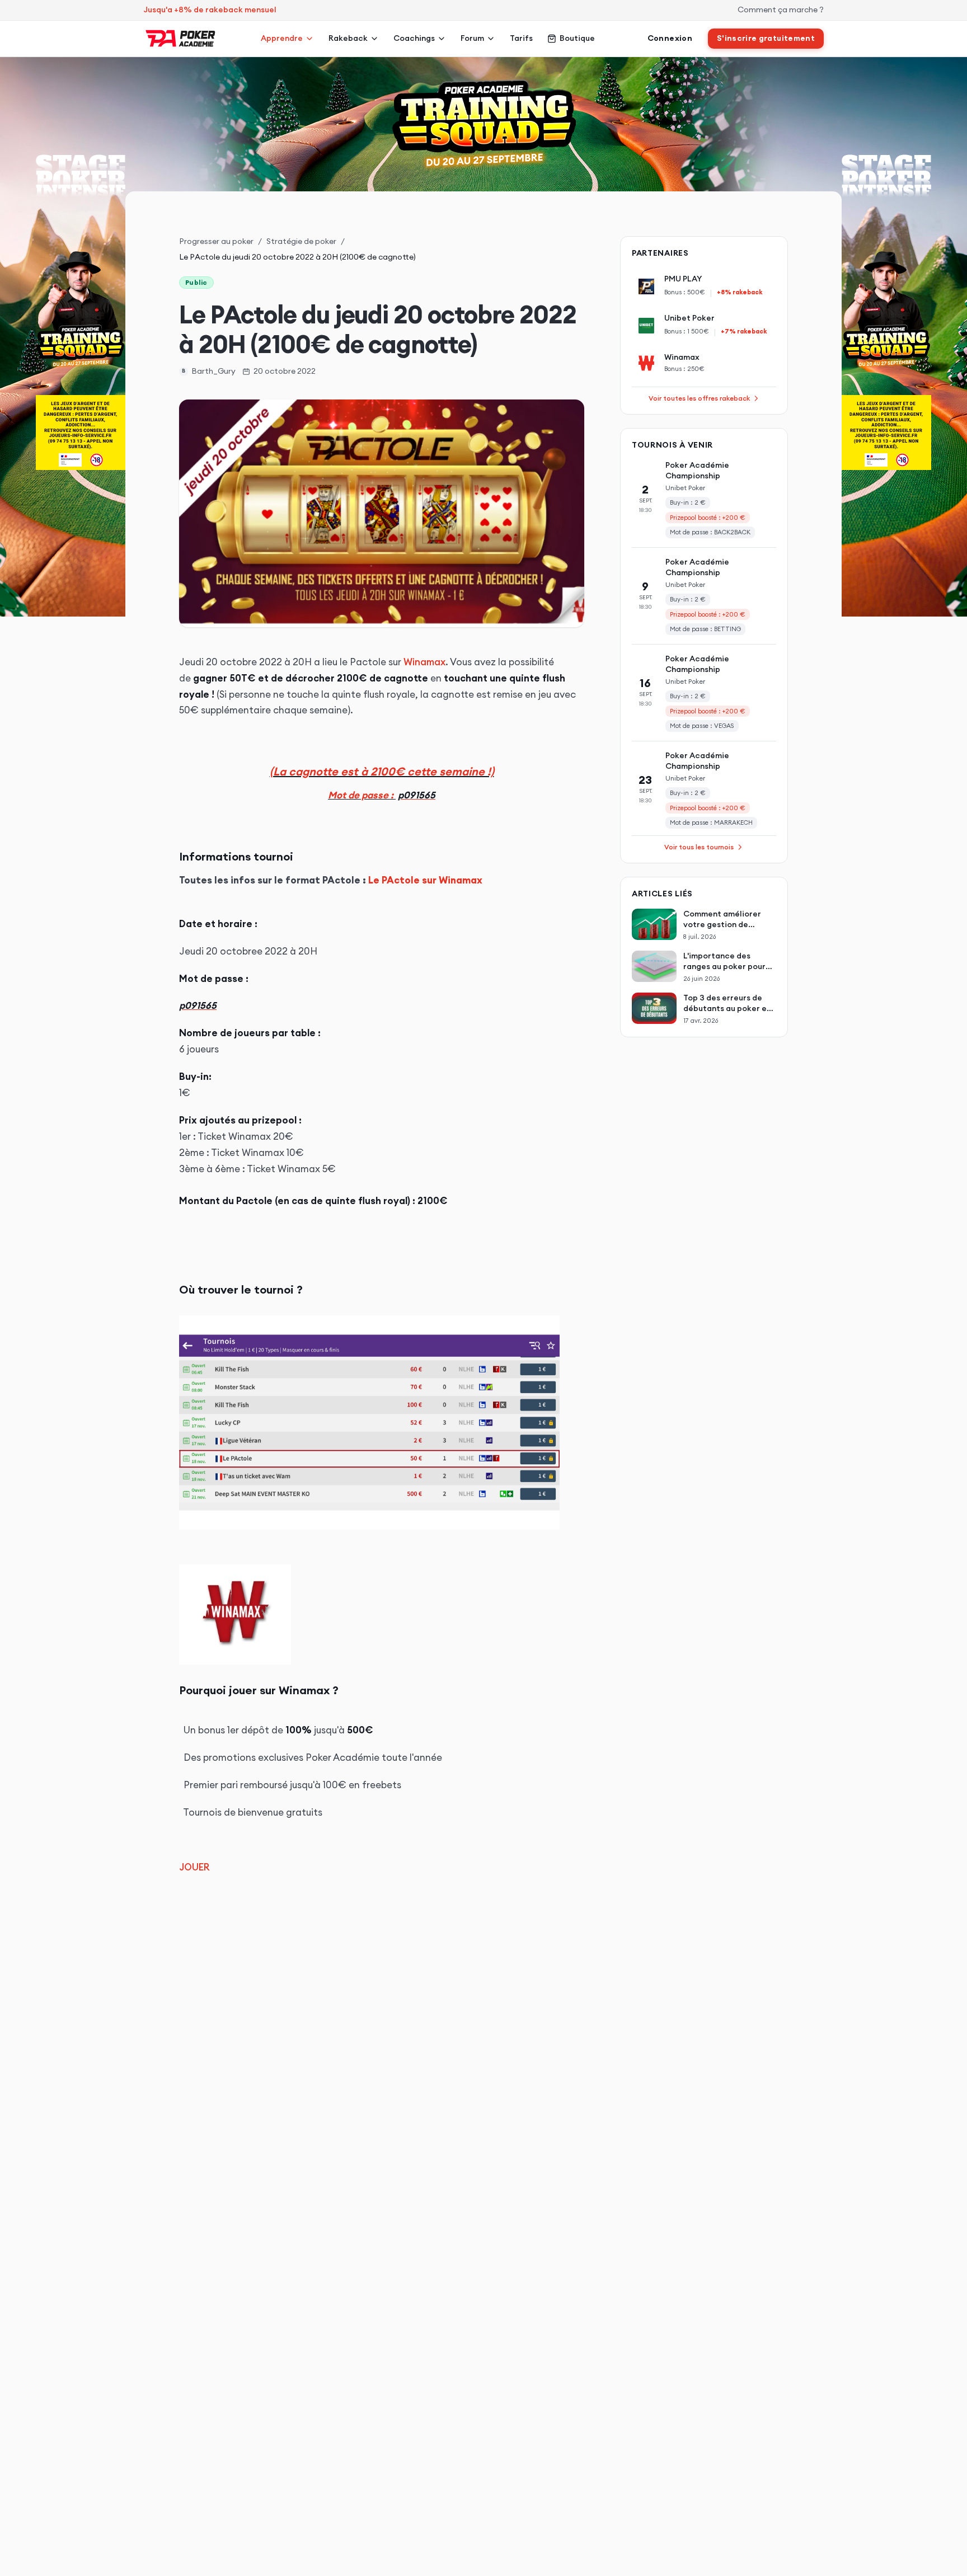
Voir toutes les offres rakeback (699, 398)
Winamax (424, 662)
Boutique (577, 38)
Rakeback (348, 38)
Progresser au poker (216, 241)
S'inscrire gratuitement (766, 38)
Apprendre (282, 38)
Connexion (670, 38)
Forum (472, 38)
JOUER (194, 1867)
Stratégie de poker (301, 241)
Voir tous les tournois (699, 847)
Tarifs (521, 38)
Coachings (414, 38)
